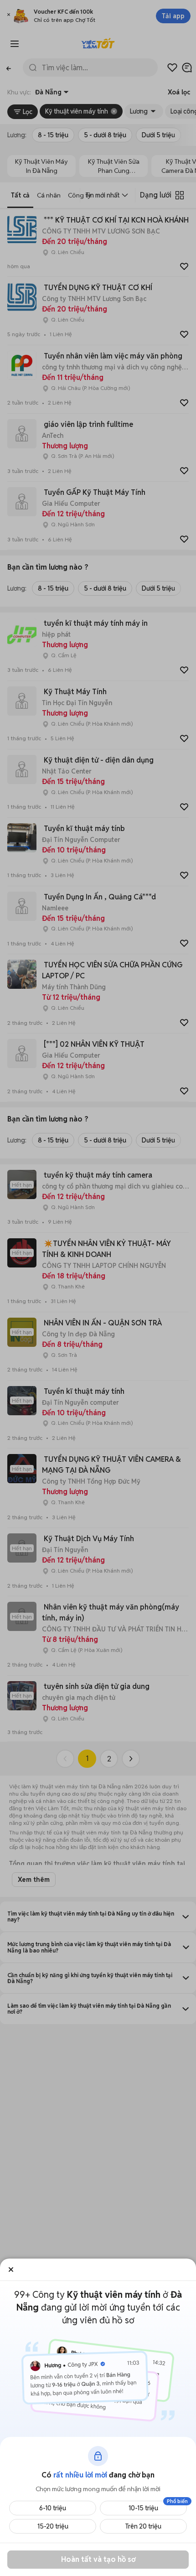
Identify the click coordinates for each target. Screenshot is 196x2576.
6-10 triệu (53, 2508)
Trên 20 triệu (143, 2526)
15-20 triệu (53, 2526)
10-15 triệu (143, 2508)
